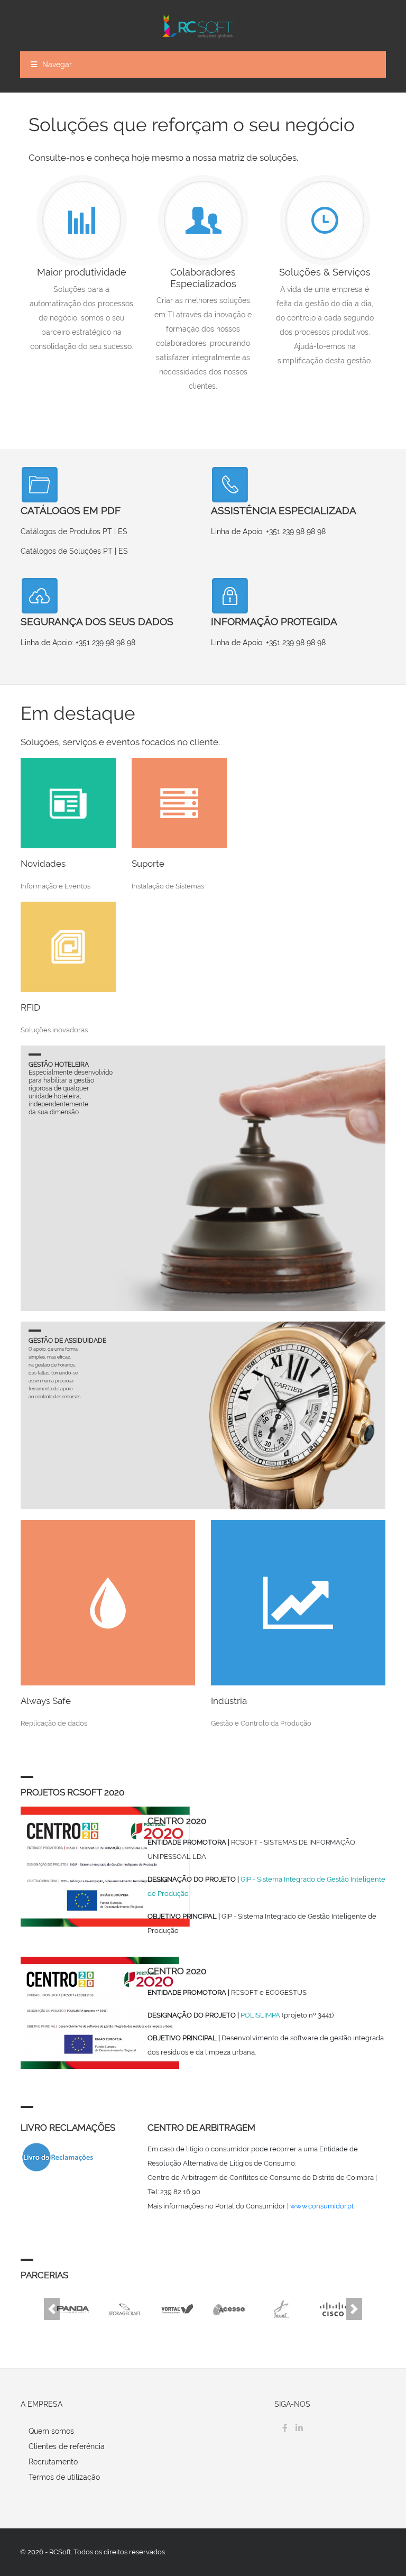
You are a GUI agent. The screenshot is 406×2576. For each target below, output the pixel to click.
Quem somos (51, 2431)
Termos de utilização (64, 2477)
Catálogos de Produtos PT (66, 531)
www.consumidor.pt (322, 2206)
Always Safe (46, 1701)
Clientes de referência (67, 2446)
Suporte (148, 864)
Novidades (43, 864)
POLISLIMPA (260, 2015)
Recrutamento (53, 2462)
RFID (30, 1007)
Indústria (229, 1701)
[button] (52, 2309)
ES (123, 531)
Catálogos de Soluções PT (67, 551)
